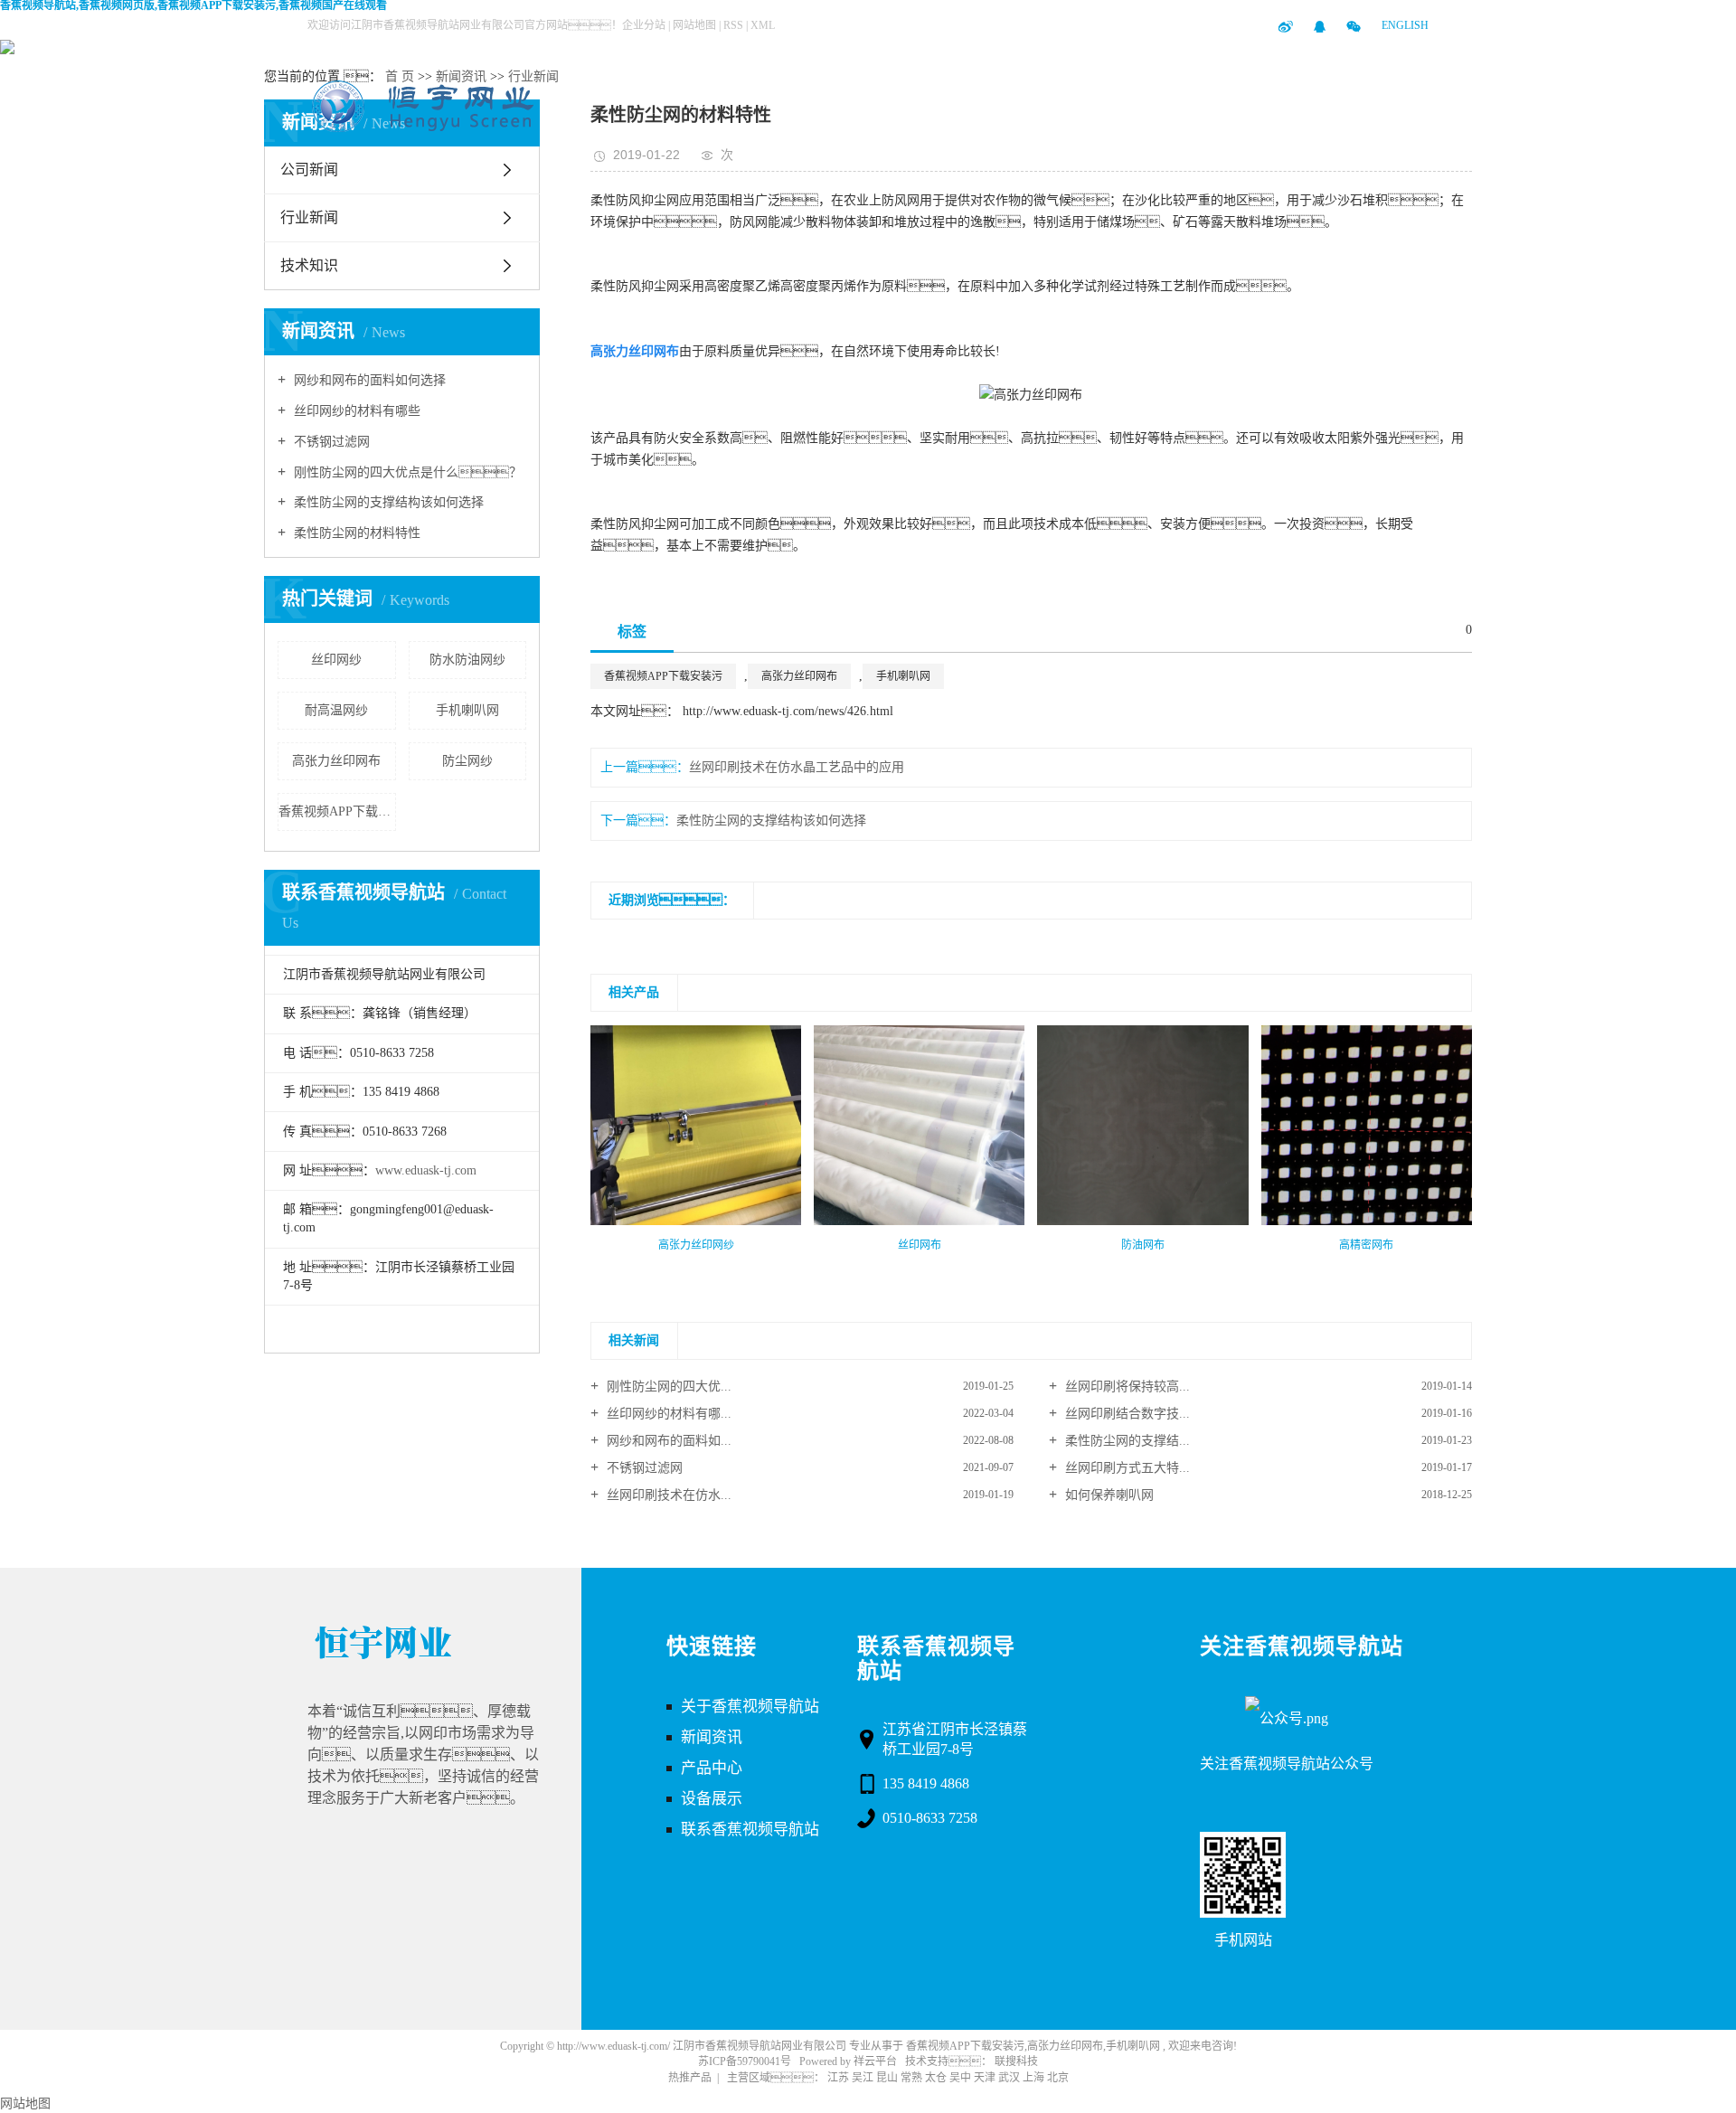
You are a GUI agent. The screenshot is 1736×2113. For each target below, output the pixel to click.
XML (763, 25)
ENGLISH (1405, 25)
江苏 (838, 2078)
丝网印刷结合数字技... (1126, 1414)
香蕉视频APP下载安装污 (337, 811)
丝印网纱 (336, 660)
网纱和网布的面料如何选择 (368, 380)
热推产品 (690, 2078)
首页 (700, 102)
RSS (733, 25)
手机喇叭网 (467, 710)
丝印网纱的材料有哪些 (355, 411)
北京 (1058, 2078)
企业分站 (644, 25)
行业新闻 (533, 76)
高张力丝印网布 (336, 761)
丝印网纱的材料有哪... (667, 1414)
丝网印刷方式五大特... (1126, 1468)
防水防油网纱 (467, 660)
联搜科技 (1016, 2061)
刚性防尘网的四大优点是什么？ (406, 472)
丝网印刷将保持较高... (1126, 1387)
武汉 (1009, 2078)
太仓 (936, 2078)
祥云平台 (875, 2061)
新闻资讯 (971, 102)
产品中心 (790, 102)
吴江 (863, 2078)
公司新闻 (309, 170)
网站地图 (696, 25)
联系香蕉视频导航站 (1152, 102)
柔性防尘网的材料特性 (355, 533)
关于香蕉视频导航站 (1061, 102)
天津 (985, 2078)
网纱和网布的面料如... (667, 1441)
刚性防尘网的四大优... (667, 1387)
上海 (1033, 2078)
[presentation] (602, 1265)
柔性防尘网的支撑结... (1126, 1441)
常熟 (911, 2078)
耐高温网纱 (336, 710)
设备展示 (881, 102)
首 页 (400, 76)
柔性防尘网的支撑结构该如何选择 (387, 502)
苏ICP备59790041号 (745, 2061)
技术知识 (309, 265)
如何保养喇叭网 (1108, 1495)
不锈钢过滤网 (330, 442)
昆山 (887, 2078)
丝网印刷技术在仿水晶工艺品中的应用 (797, 767)
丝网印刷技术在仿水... (667, 1495)
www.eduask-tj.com (426, 1170)
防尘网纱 (467, 761)
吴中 (960, 2078)
